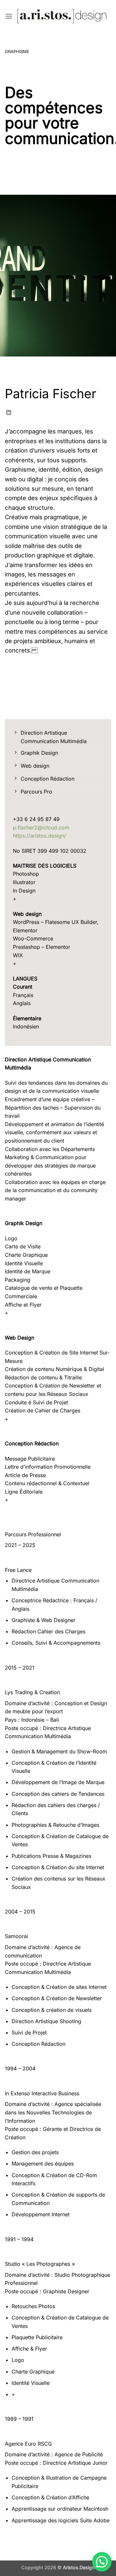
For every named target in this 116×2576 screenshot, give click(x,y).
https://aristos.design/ (39, 836)
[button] (9, 16)
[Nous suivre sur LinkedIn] (9, 413)
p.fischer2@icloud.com (41, 828)
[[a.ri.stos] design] (62, 16)
